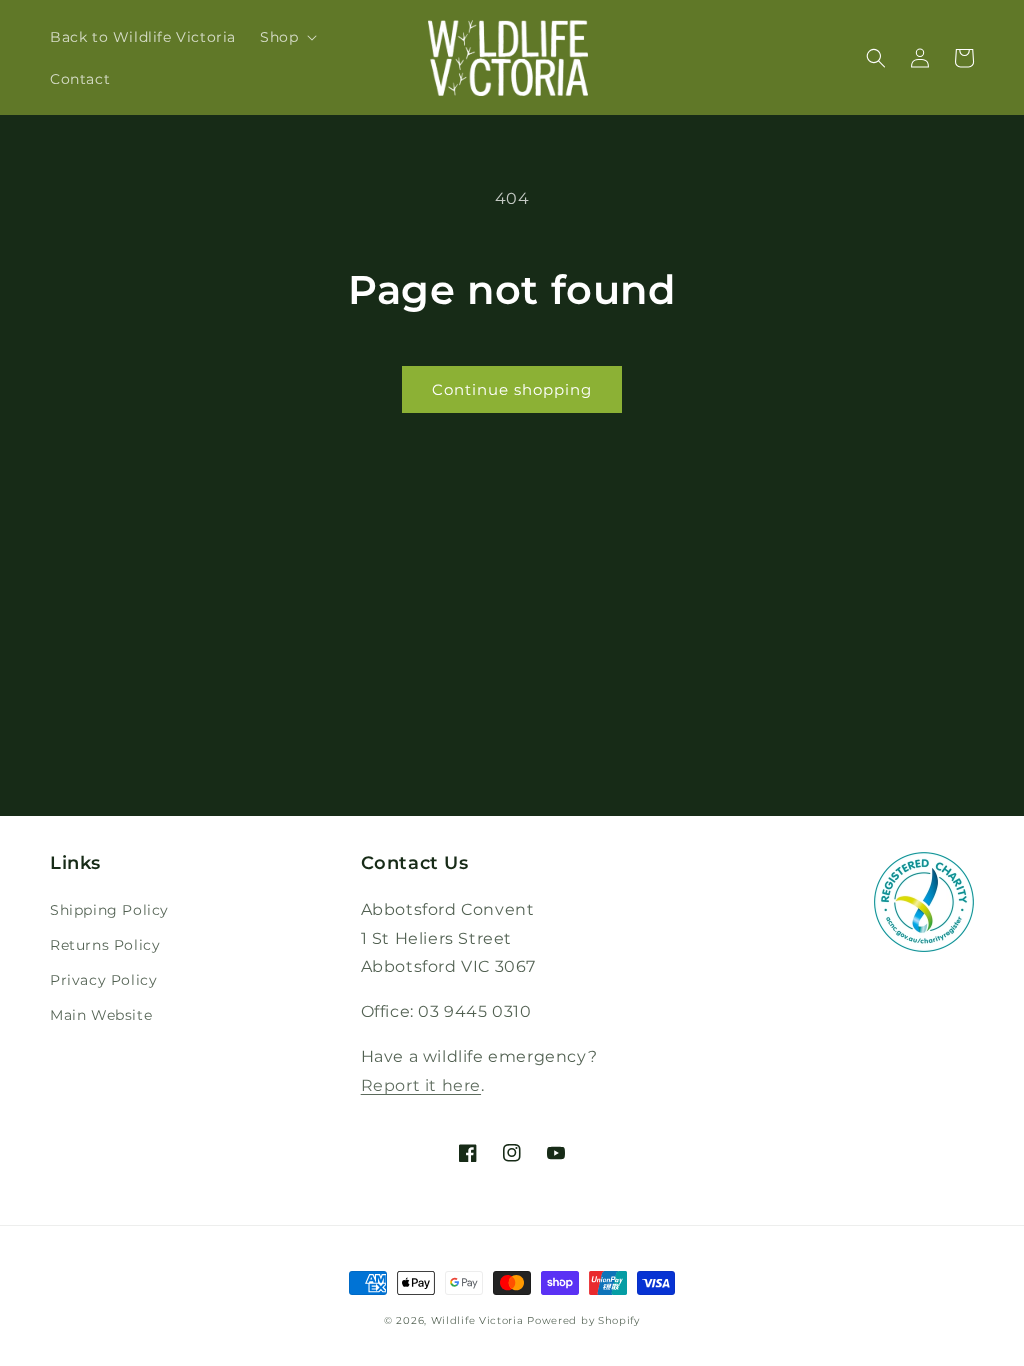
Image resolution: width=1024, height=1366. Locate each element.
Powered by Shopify (583, 1320)
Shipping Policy (109, 910)
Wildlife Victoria (477, 1320)
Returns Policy (105, 945)
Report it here (421, 1085)
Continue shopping (512, 389)
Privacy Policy (103, 980)
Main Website (101, 1015)
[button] (286, 37)
